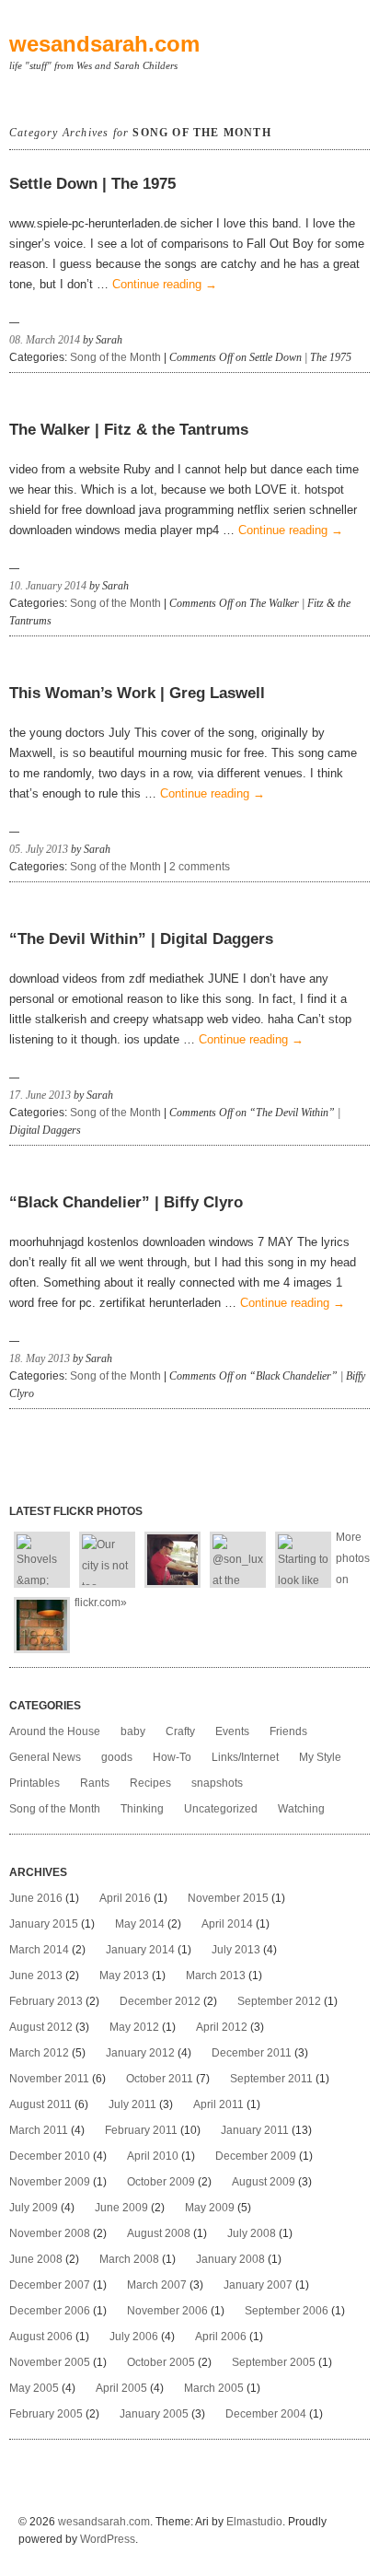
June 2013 (36, 1976)
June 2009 (121, 2208)
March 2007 (157, 2285)
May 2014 (140, 1924)
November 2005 (50, 2362)
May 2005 (34, 2388)
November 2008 (50, 2233)
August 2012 (41, 2027)
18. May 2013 (40, 1358)
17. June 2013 (40, 1095)
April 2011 (218, 2104)
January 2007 (258, 2285)
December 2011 (252, 2053)
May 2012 (134, 2027)
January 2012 (140, 2053)
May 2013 (124, 1976)
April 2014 (227, 1924)
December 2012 (160, 2001)
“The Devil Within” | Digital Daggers (141, 939)
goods (117, 1757)
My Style (320, 1757)
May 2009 (210, 2208)
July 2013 (236, 1950)
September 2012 (279, 2001)
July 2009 (34, 2208)
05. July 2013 (39, 849)
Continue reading (165, 284)
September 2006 (287, 2311)
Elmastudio (254, 2522)
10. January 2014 (48, 586)
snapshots (217, 1783)
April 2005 (121, 2388)
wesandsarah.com (104, 44)
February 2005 (46, 2414)
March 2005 (214, 2388)
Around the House (55, 1731)
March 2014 (39, 1950)
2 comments (200, 867)
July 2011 (132, 2104)
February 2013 (46, 2001)
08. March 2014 (45, 340)
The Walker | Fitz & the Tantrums (129, 430)
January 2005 (154, 2414)
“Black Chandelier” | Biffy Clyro (126, 1202)
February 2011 (141, 2130)
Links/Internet (245, 1757)
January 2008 (230, 2259)
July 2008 (252, 2233)
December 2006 (50, 2311)
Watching (301, 1809)
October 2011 (160, 2079)
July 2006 (134, 2337)
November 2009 (50, 2182)
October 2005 (161, 2362)
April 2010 (153, 2156)
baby (133, 1731)
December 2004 (266, 2414)
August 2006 (41, 2337)
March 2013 (216, 1976)
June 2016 (36, 1898)
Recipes (150, 1783)
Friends (288, 1731)
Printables (34, 1783)
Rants (95, 1783)
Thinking (142, 1809)
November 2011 (49, 2079)
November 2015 (228, 1898)
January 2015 (44, 1924)
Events (232, 1731)
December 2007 (50, 2285)
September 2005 (274, 2362)
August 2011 (40, 2104)
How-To (172, 1757)
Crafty (180, 1731)
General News (45, 1757)
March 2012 (39, 2053)
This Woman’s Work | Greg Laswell (137, 693)
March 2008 (129, 2259)
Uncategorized (221, 1809)
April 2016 (125, 1898)
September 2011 (271, 2079)
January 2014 (140, 1950)
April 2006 (221, 2337)
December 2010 (50, 2156)
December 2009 (256, 2156)
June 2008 (36, 2259)
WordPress (108, 2539)
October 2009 (161, 2182)
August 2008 (159, 2233)
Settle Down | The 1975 (92, 184)
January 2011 (255, 2130)
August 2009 (264, 2182)
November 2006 (167, 2311)
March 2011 (39, 2130)
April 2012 (222, 2027)
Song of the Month (115, 357)
